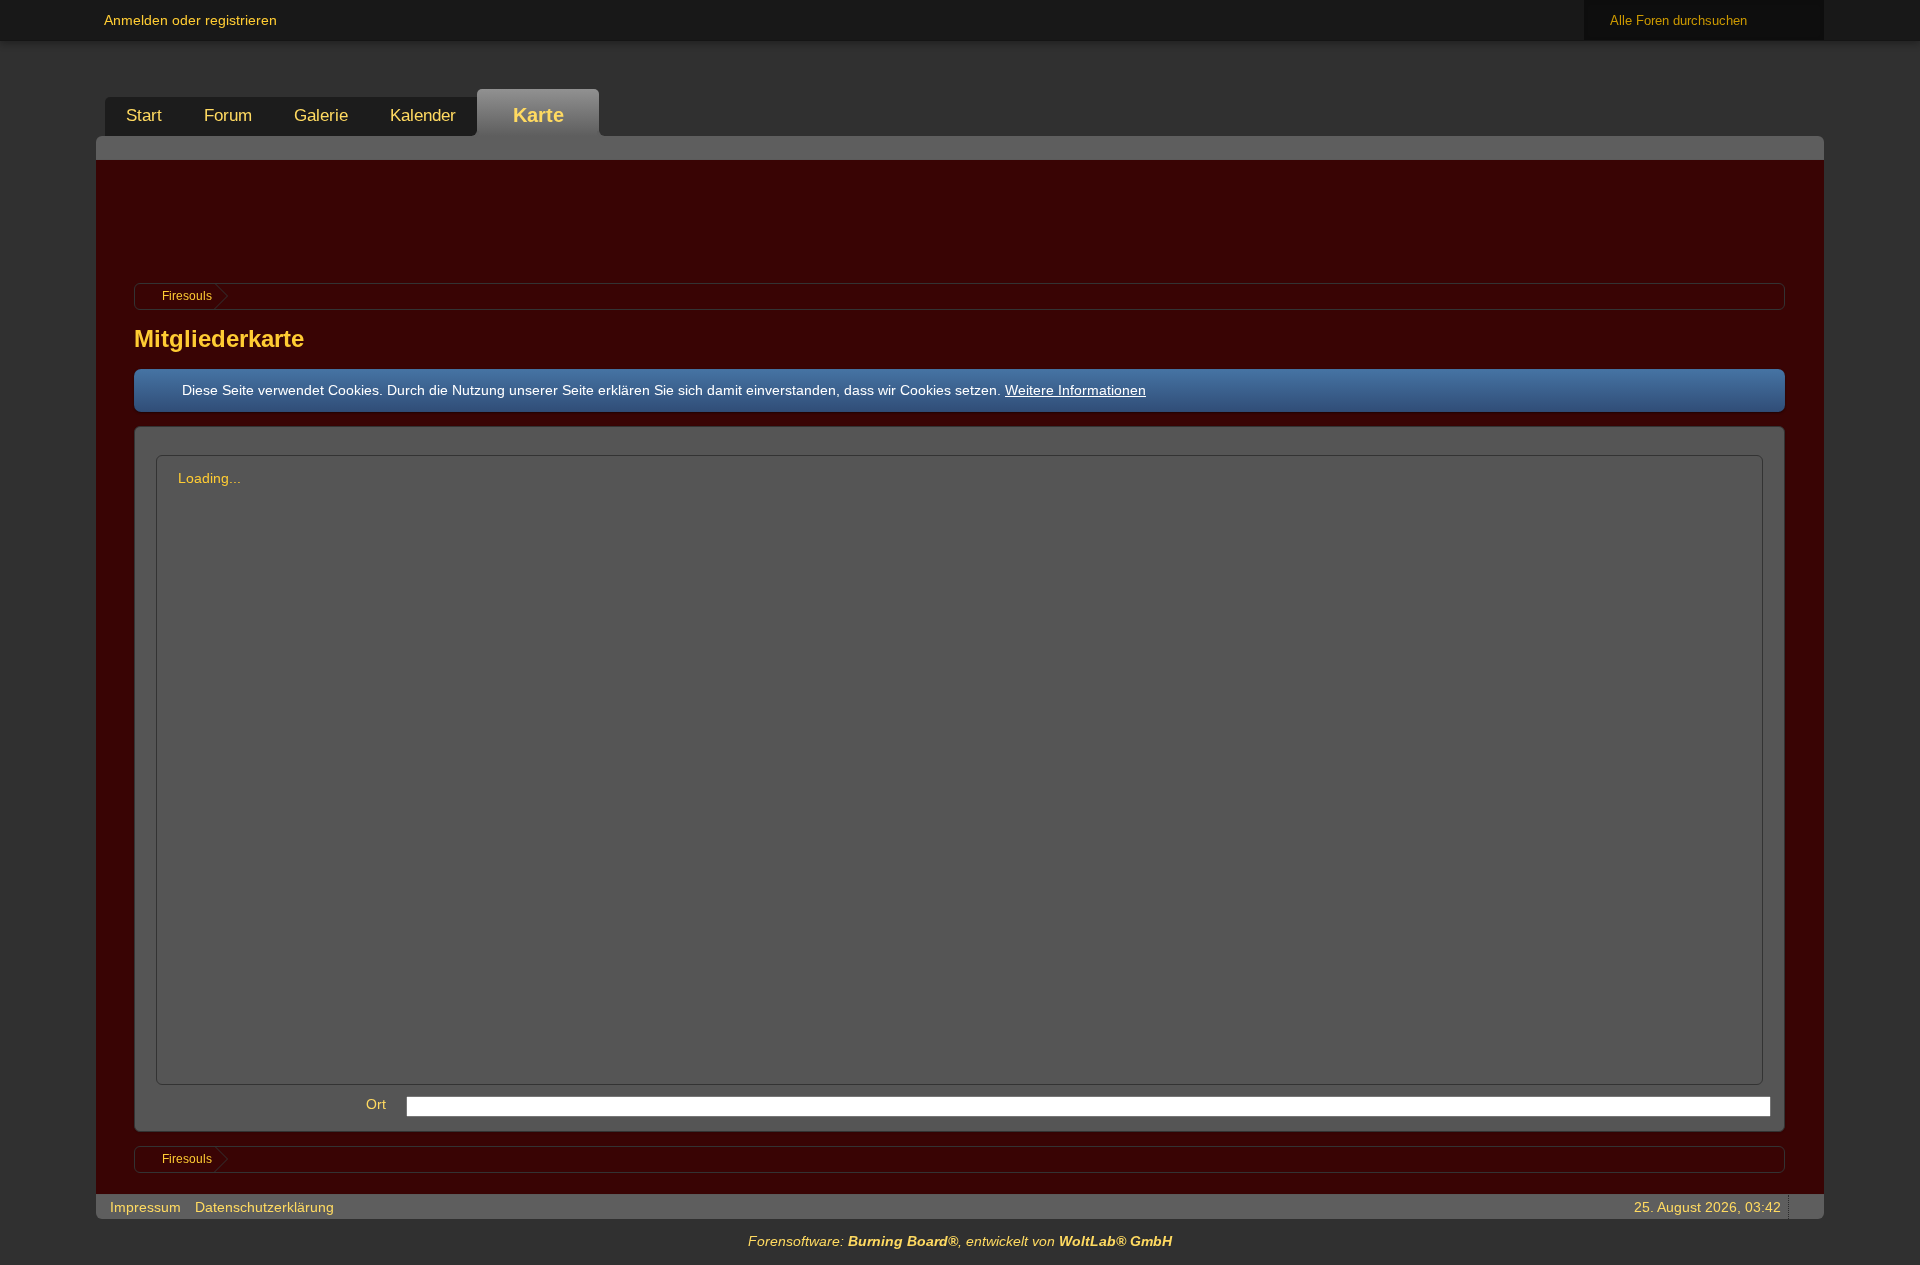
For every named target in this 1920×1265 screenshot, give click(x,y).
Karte (538, 115)
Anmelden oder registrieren (190, 20)
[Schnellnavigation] (1775, 147)
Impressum (145, 1207)
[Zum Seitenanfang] (1803, 1206)
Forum (228, 115)
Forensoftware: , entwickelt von (960, 1241)
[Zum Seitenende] (1803, 147)
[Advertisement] (960, 219)
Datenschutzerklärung (264, 1207)
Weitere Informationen (1075, 390)
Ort (376, 1104)
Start (144, 115)
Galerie (321, 115)
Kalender (423, 115)
